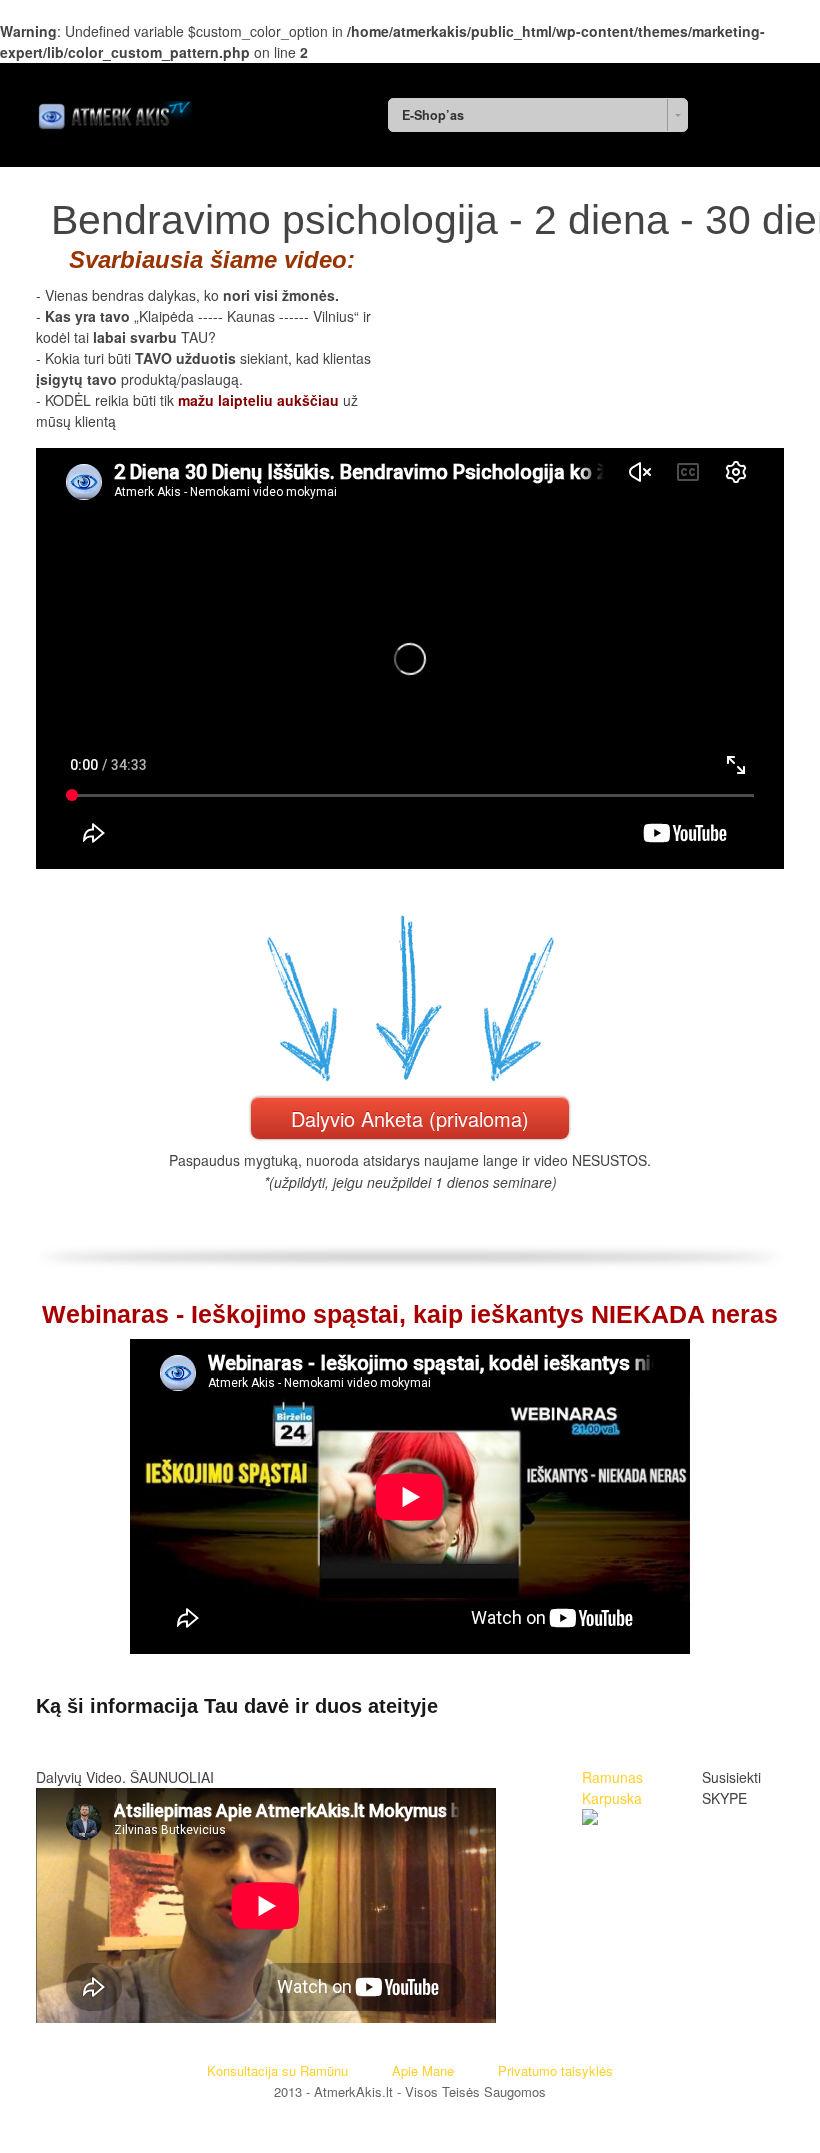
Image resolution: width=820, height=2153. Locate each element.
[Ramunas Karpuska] (590, 1819)
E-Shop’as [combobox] (433, 115)
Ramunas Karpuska (612, 1787)
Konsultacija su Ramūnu (277, 2070)
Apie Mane (423, 2070)
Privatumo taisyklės (555, 2070)
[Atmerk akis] (114, 111)
